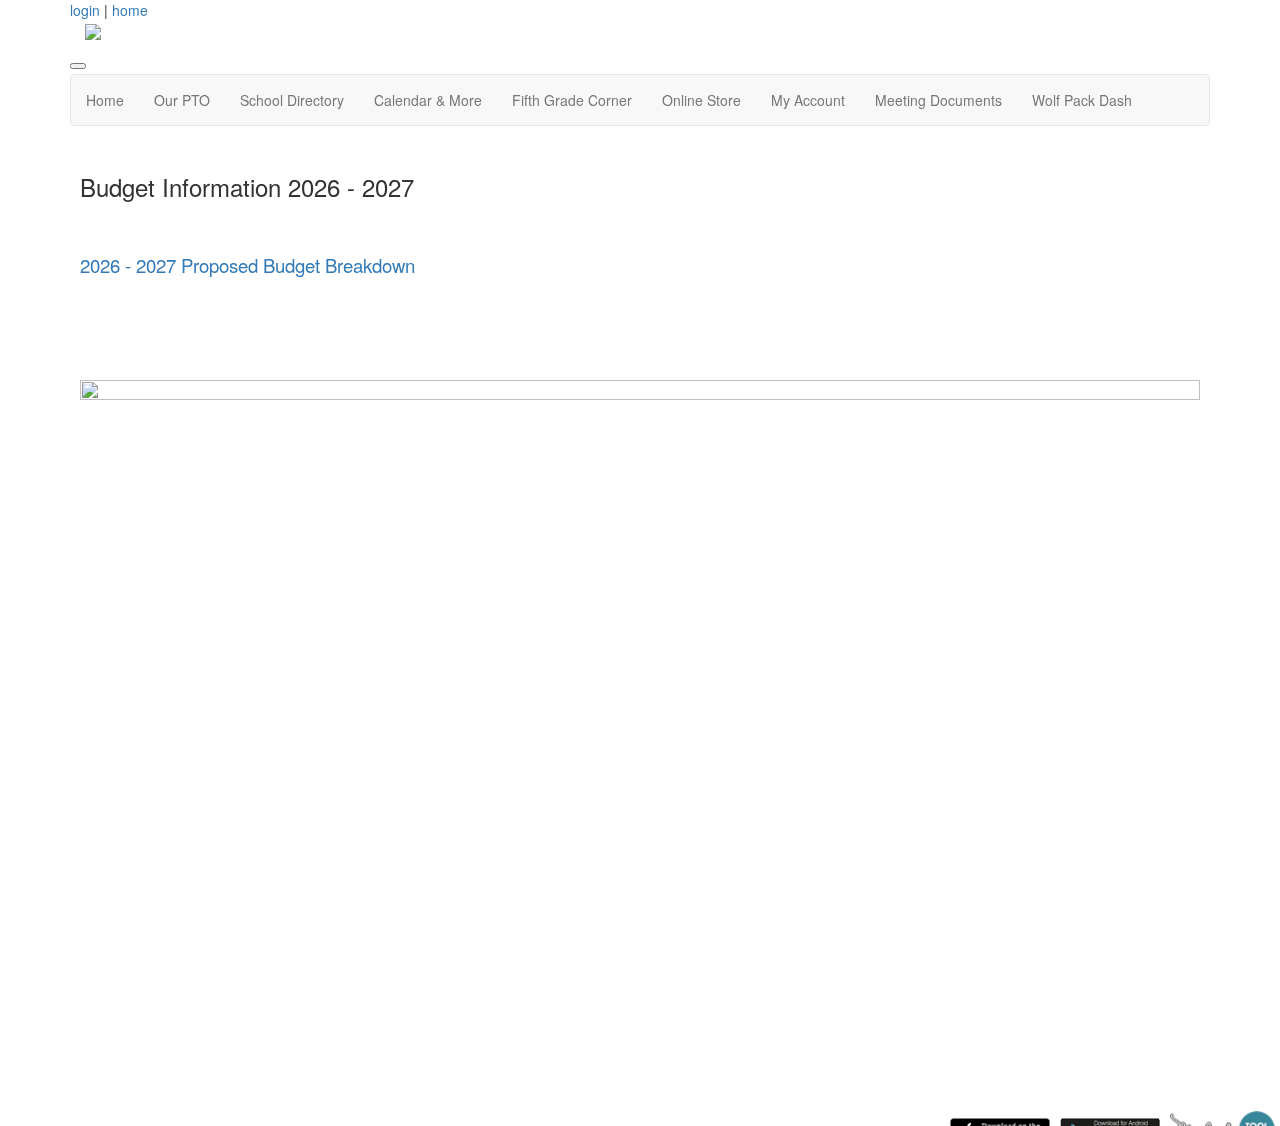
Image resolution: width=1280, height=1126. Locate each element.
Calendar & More (428, 100)
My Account (808, 100)
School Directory (292, 100)
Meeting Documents (938, 100)
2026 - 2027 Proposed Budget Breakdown (247, 265)
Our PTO (182, 100)
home (130, 10)
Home (105, 100)
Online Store (701, 100)
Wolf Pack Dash (1082, 100)
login (85, 10)
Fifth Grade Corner (572, 100)
